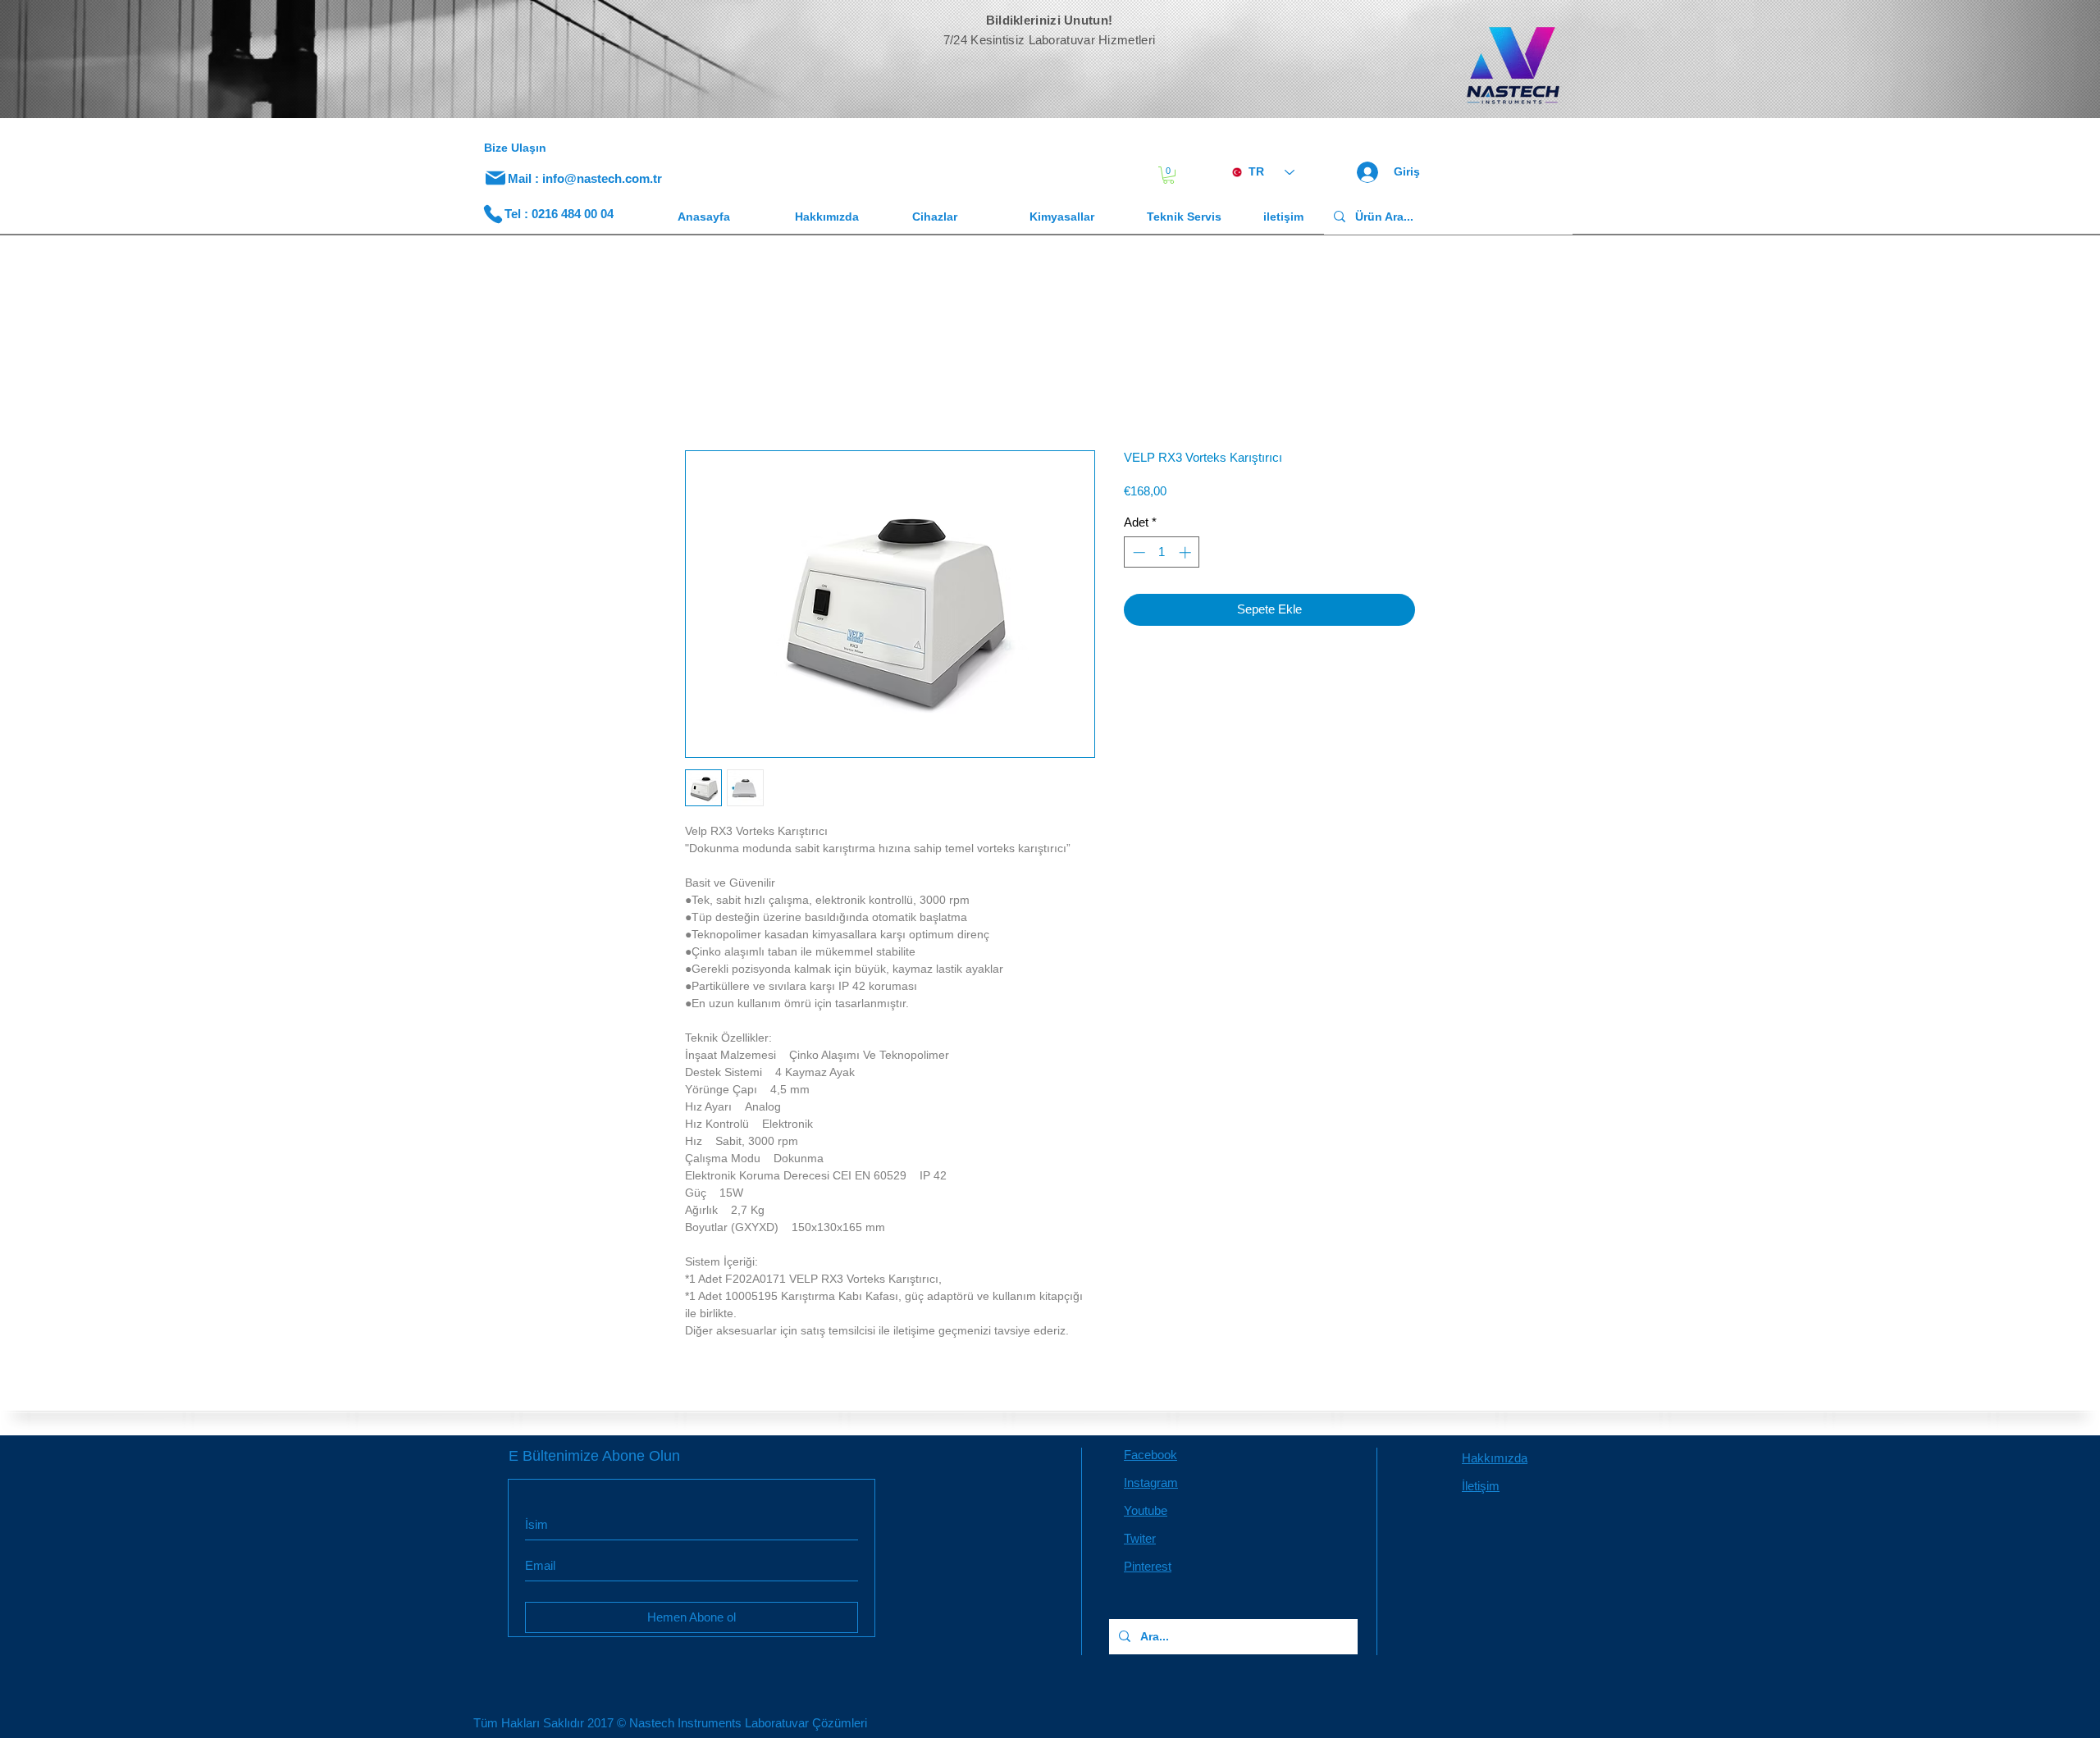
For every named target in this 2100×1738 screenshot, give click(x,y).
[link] (1169, 175)
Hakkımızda (1495, 1461)
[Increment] (1187, 556)
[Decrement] (1137, 556)
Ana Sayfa (715, 394)
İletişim (1481, 1489)
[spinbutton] (1162, 556)
